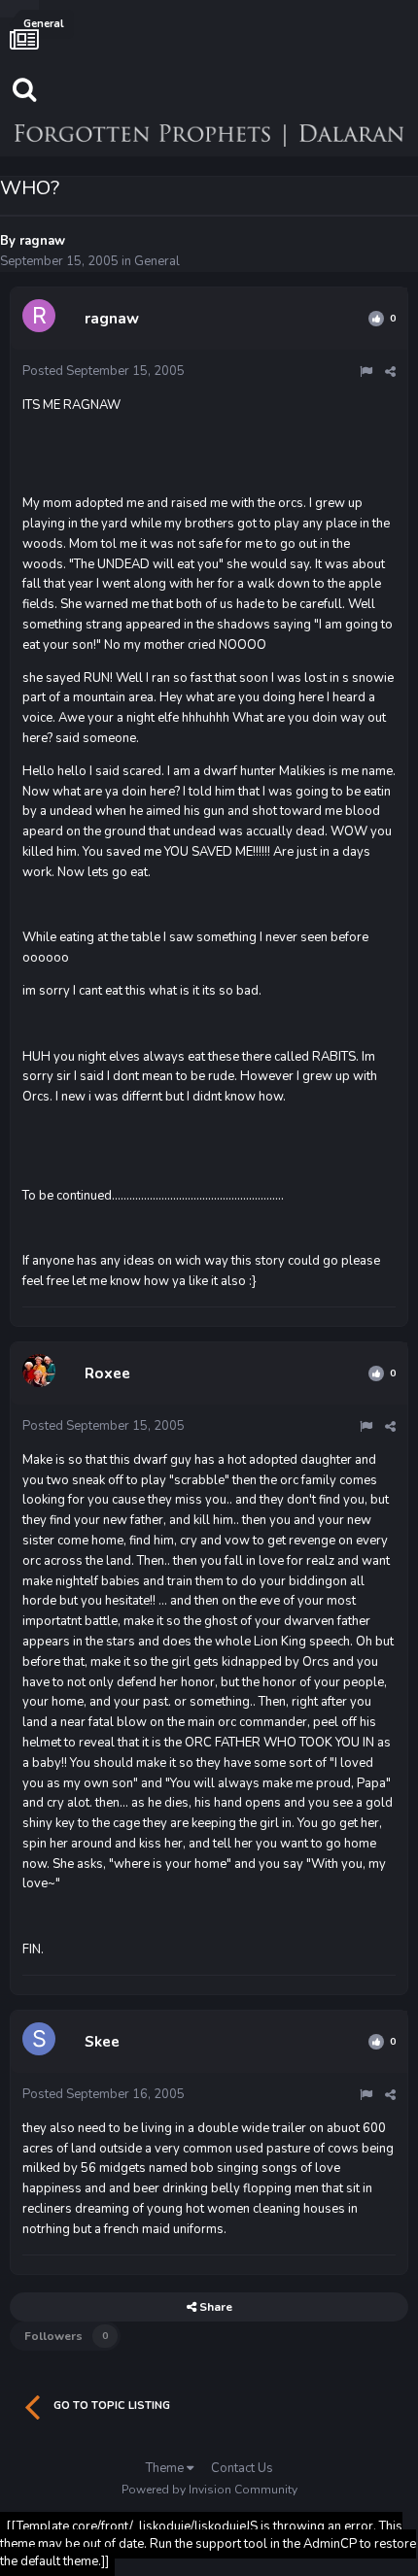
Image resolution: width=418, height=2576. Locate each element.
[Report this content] (366, 372)
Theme (166, 2468)
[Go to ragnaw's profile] (42, 319)
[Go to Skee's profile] (42, 2042)
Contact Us (242, 2468)
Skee (102, 2042)
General (157, 261)
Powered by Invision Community (209, 2490)
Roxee (107, 1373)
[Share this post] (390, 372)
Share (214, 2307)
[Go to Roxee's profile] (42, 1373)
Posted (104, 371)
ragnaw (42, 241)
